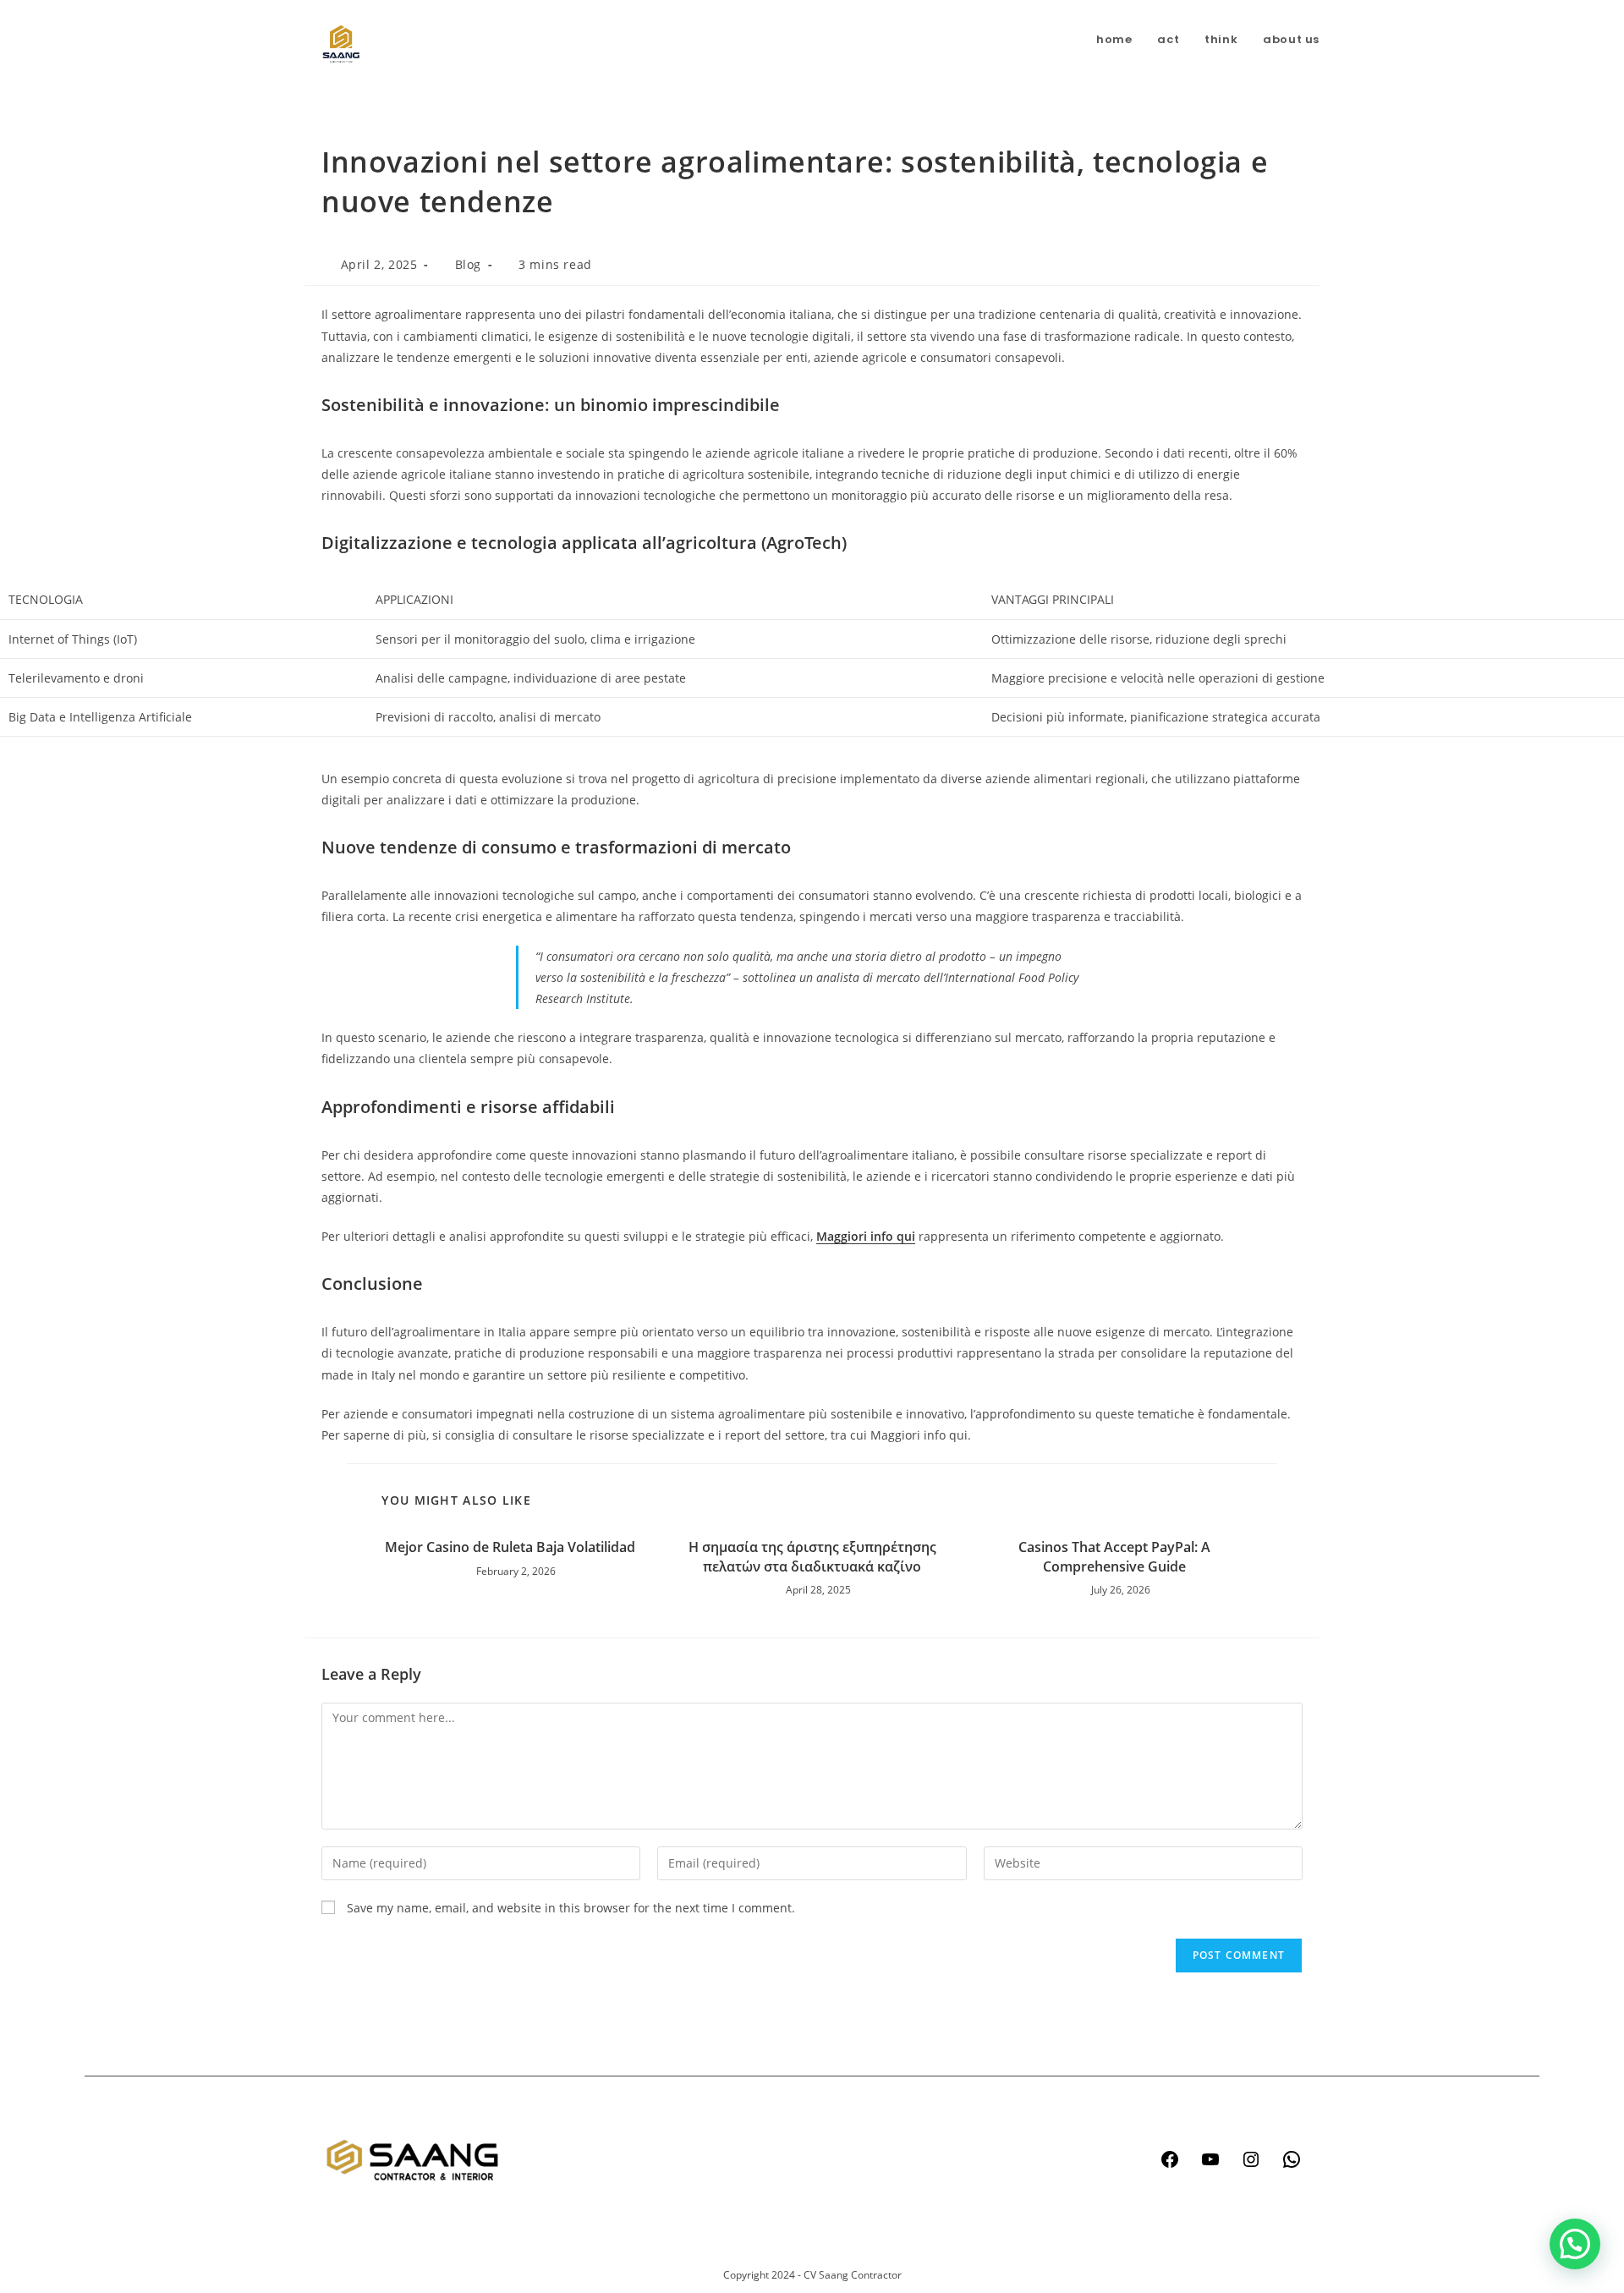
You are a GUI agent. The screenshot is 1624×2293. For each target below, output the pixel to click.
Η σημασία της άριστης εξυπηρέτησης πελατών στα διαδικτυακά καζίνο (812, 1556)
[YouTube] (1210, 2159)
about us (680, 2215)
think (670, 2183)
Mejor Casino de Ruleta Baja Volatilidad (510, 1547)
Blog (468, 264)
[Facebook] (1170, 2159)
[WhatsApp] (1292, 2159)
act (664, 2150)
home (672, 2118)
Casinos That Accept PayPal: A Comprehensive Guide (1114, 1556)
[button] (1575, 2244)
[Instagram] (1251, 2159)
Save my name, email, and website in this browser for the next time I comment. (571, 1908)
